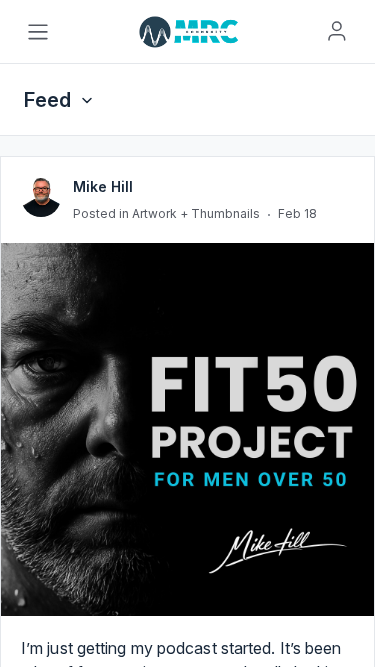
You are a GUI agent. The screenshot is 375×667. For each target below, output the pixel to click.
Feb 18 (297, 330)
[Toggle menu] (38, 32)
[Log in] (337, 31)
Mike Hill (103, 303)
